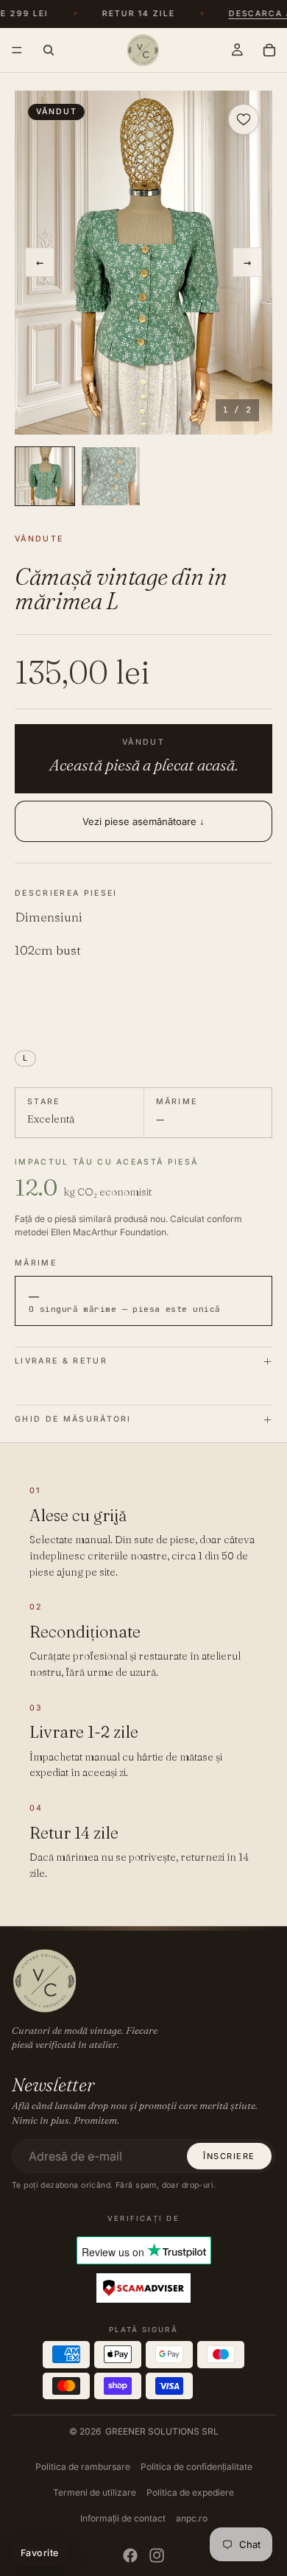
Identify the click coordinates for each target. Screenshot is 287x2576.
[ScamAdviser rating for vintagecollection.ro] (143, 2289)
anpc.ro (192, 2518)
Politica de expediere (190, 2492)
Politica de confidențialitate (196, 2467)
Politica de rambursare (83, 2467)
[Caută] (49, 50)
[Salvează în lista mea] (244, 119)
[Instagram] (157, 2555)
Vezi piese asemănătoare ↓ (143, 821)
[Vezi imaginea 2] (111, 477)
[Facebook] (130, 2555)
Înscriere (229, 2156)
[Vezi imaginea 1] (45, 477)
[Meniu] (17, 50)
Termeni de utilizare (95, 2492)
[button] (143, 263)
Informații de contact (123, 2518)
